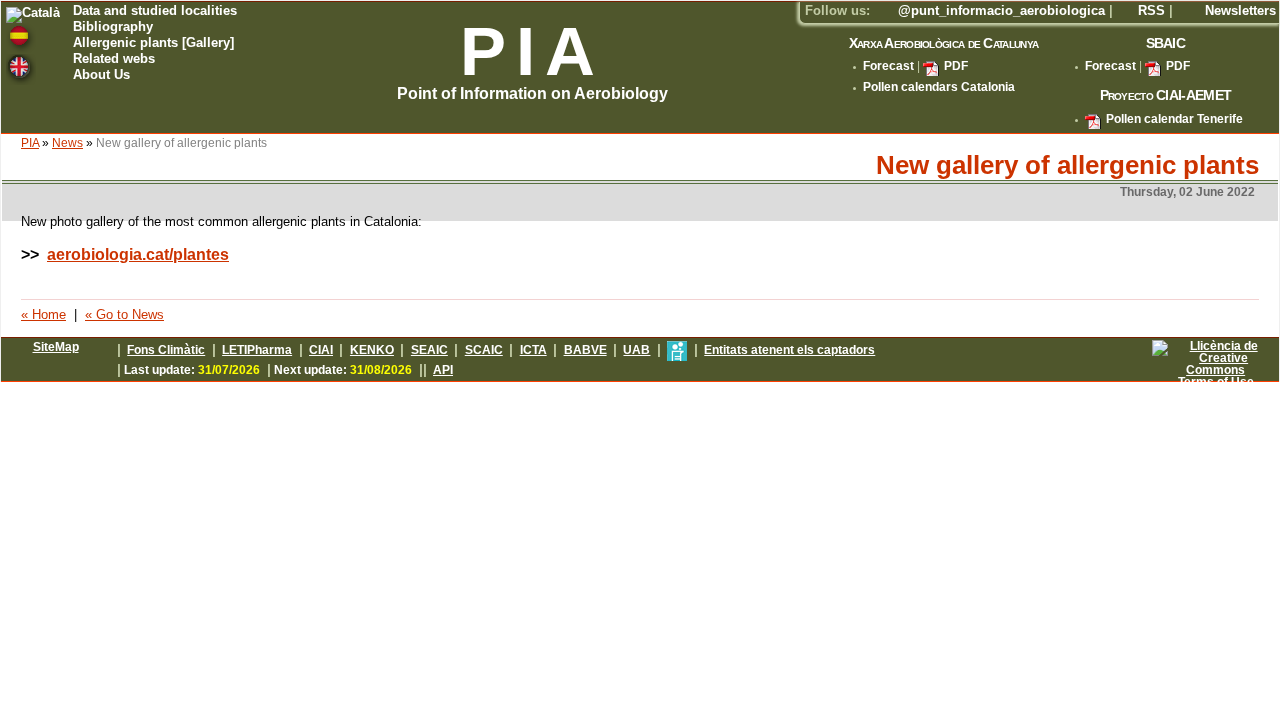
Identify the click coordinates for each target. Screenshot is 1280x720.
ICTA (533, 350)
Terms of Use (1216, 382)
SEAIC (429, 350)
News (67, 143)
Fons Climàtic (166, 350)
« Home (43, 314)
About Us (101, 75)
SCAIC (484, 350)
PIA (30, 143)
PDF (956, 66)
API (443, 370)
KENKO (372, 350)
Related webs (114, 59)
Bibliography (113, 27)
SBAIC (1165, 43)
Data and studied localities (155, 11)
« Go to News (124, 314)
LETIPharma (257, 350)
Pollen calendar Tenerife (1174, 119)
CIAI (321, 350)
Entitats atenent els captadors (789, 350)
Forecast (888, 66)
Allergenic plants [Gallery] (153, 43)
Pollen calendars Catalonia (939, 87)
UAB (636, 350)
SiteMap (56, 347)
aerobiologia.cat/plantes (138, 254)
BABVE (585, 350)
